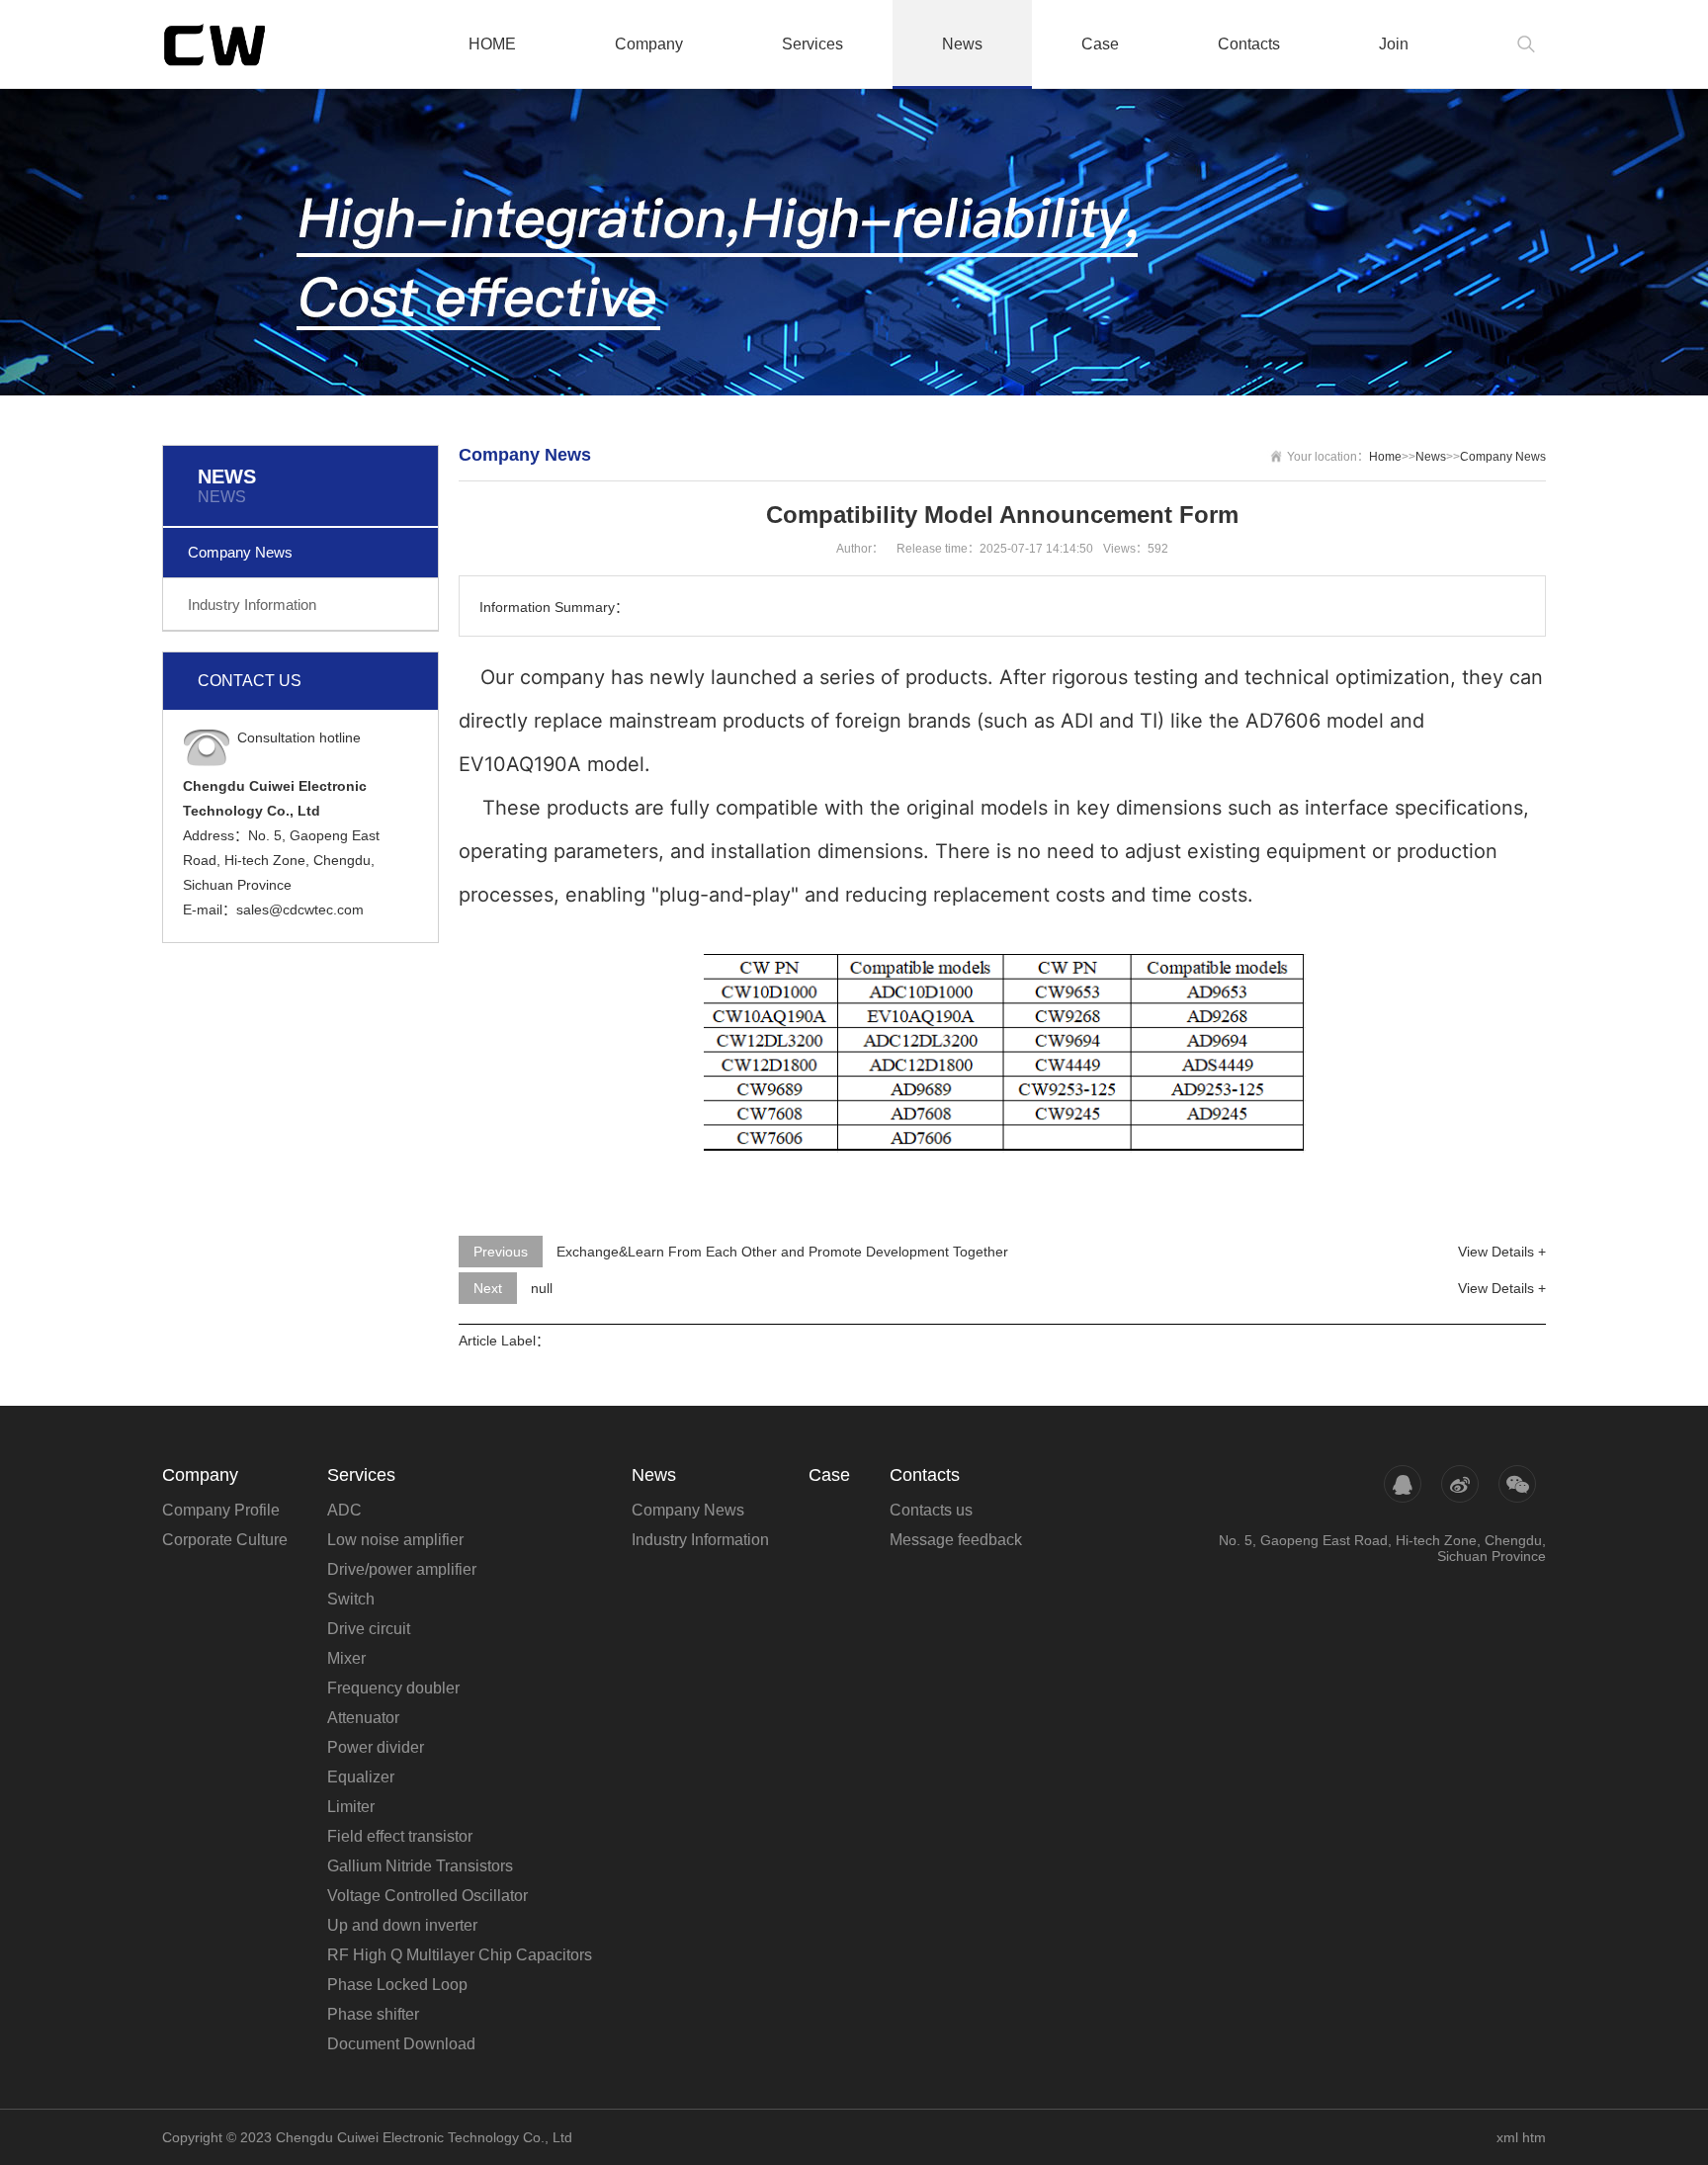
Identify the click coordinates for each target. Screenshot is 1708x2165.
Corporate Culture (225, 1540)
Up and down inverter (402, 1925)
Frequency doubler (393, 1688)
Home (1385, 457)
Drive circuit (369, 1629)
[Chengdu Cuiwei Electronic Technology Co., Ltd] (256, 44)
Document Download (401, 2044)
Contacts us (931, 1510)
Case (1100, 44)
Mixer (346, 1658)
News (962, 44)
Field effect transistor (400, 1836)
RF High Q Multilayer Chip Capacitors (460, 1955)
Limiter (351, 1807)
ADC (344, 1510)
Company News (240, 552)
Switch (351, 1599)
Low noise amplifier (395, 1540)
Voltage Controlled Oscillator (427, 1896)
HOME (492, 44)
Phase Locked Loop (397, 1985)
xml (1507, 2137)
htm (1534, 2137)
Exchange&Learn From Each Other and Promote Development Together (782, 1252)
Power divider (376, 1747)
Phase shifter (373, 2014)
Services (812, 44)
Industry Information (252, 605)
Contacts (1249, 44)
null (542, 1288)
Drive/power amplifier (402, 1569)
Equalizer (361, 1777)
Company (649, 44)
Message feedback (956, 1540)
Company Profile (221, 1510)
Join (1394, 44)
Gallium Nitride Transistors (420, 1866)
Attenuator (363, 1718)
